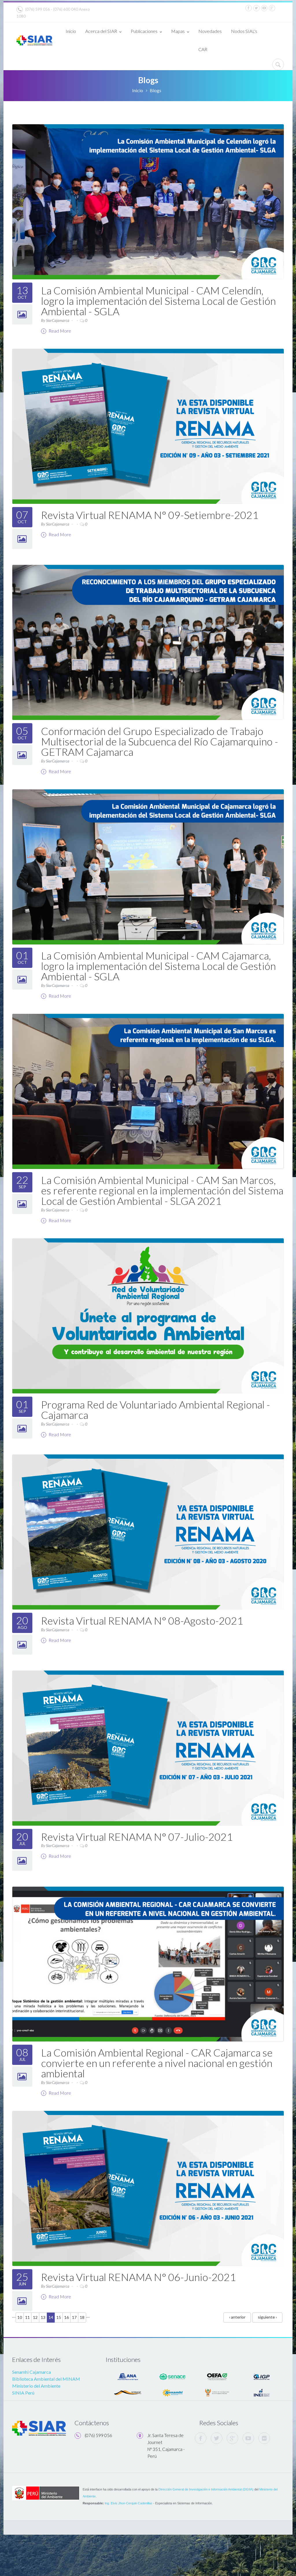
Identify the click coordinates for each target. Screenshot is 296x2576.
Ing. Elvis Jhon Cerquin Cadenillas (128, 2503)
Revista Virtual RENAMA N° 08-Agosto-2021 (142, 1621)
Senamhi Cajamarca (32, 2372)
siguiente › (267, 2317)
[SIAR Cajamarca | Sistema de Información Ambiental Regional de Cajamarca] (34, 39)
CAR (203, 49)
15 (59, 2317)
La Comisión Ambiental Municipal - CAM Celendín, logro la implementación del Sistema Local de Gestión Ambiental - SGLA (158, 301)
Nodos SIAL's (244, 31)
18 (82, 2317)
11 (27, 2317)
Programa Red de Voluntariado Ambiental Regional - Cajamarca (156, 1410)
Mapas (178, 31)
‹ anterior (237, 2317)
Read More (59, 331)
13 (43, 2317)
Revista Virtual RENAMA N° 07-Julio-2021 (137, 1837)
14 (51, 2317)
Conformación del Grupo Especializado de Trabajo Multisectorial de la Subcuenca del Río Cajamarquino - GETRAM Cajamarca (160, 741)
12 (35, 2317)
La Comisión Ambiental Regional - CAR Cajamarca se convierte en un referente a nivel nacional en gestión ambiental (157, 2063)
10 (20, 2317)
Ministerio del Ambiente (36, 2386)
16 (66, 2317)
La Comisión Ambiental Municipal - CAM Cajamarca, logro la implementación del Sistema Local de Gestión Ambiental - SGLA (158, 966)
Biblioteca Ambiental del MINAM (46, 2379)
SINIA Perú (23, 2393)
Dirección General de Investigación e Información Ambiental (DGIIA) (206, 2489)
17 (74, 2317)
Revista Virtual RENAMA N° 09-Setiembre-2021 (150, 515)
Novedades (210, 31)
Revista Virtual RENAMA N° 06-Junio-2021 (138, 2277)
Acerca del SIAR (101, 31)
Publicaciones (144, 31)
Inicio (71, 31)
